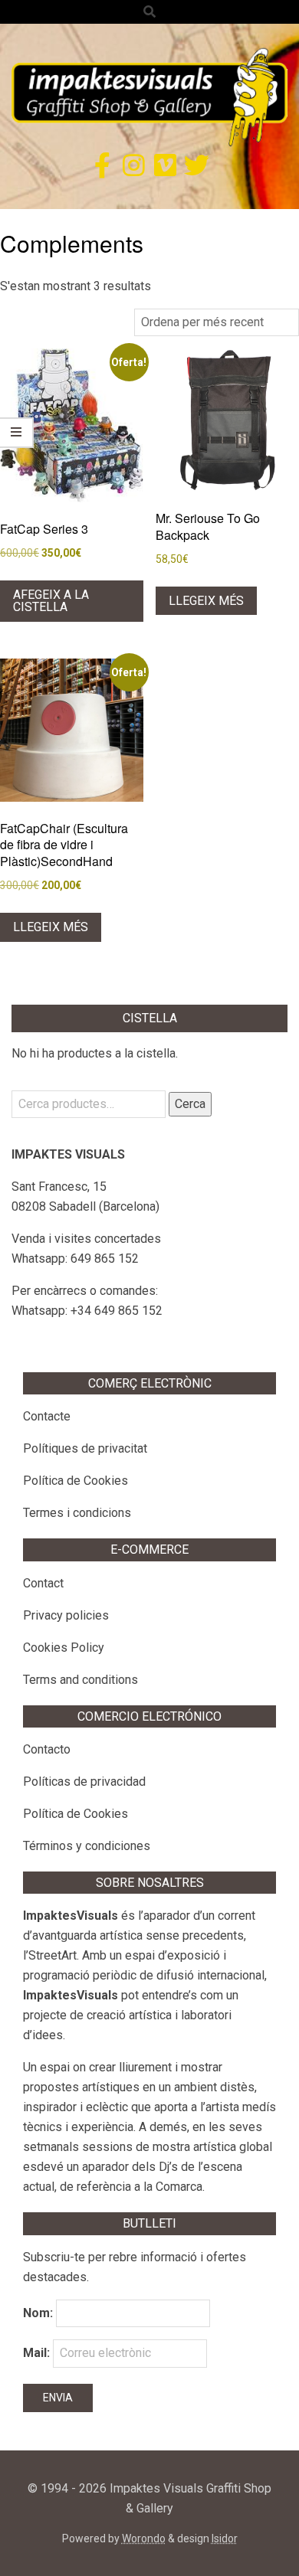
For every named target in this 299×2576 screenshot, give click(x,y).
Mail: (38, 2353)
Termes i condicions (77, 1513)
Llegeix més (206, 601)
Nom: (38, 2313)
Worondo (144, 2538)
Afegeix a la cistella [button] (51, 601)
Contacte (47, 1416)
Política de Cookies (76, 1481)
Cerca (190, 1104)
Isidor (225, 2538)
